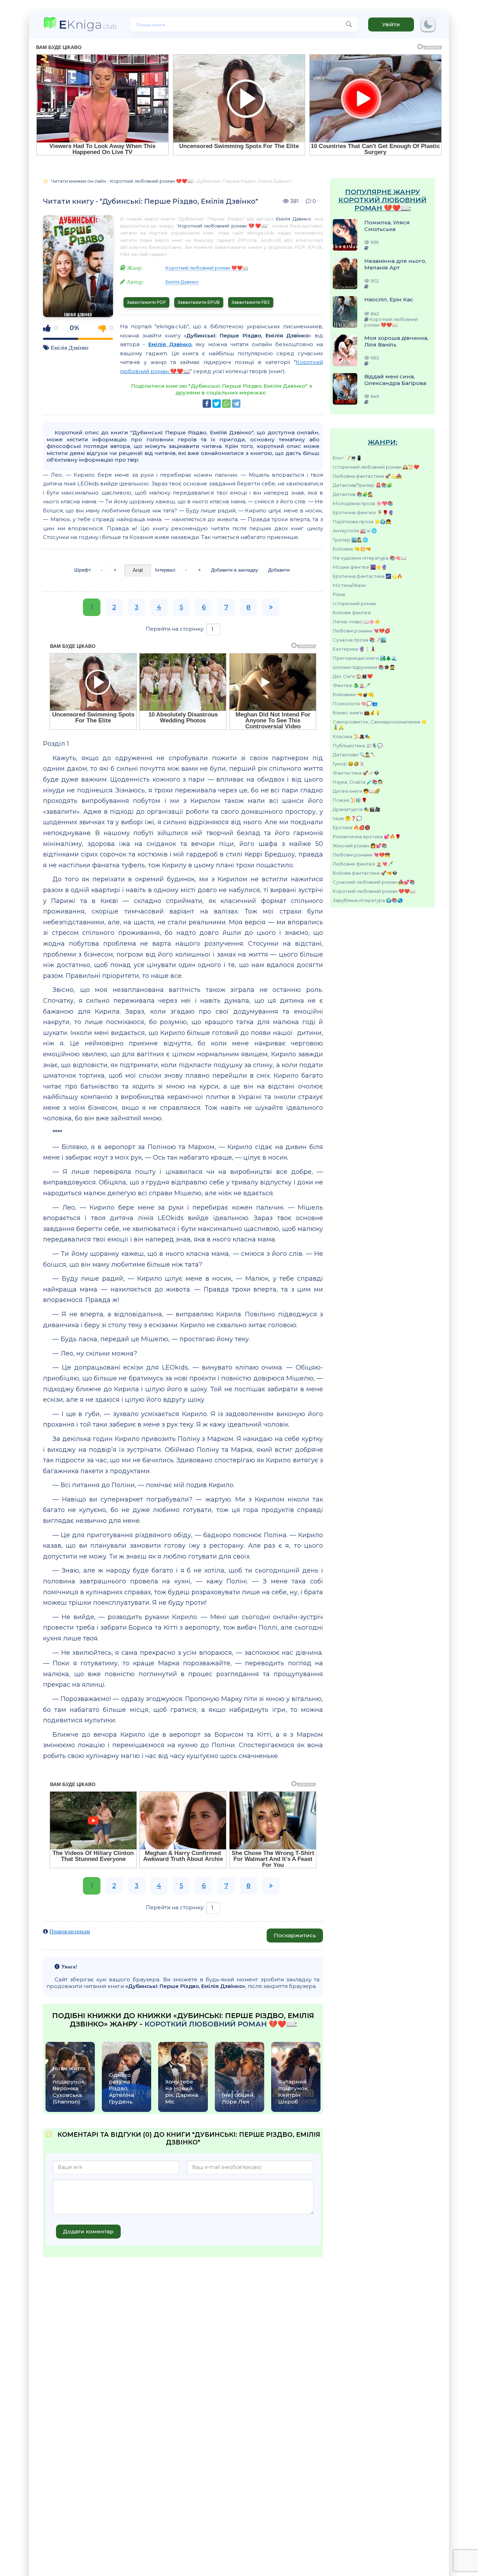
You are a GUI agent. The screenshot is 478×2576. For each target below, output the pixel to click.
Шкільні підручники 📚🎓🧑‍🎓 (364, 667)
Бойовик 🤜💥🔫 (352, 549)
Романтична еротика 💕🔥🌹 (367, 836)
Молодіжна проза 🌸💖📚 (363, 503)
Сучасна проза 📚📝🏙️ (359, 640)
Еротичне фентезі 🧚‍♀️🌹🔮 (363, 512)
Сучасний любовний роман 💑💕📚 (374, 882)
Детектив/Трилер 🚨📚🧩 (363, 485)
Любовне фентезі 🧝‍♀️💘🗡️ (363, 864)
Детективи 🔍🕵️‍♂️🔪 (354, 755)
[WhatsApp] (226, 404)
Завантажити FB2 (251, 302)
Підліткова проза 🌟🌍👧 (362, 521)
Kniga (88, 24)
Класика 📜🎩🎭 (352, 736)
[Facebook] (207, 404)
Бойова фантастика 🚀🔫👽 (365, 873)
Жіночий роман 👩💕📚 (360, 846)
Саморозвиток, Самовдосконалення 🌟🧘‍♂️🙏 (380, 724)
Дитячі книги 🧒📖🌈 (356, 791)
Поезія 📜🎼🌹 (350, 800)
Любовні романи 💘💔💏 (361, 855)
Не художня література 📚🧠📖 (370, 558)
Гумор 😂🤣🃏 (349, 764)
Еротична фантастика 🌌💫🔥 (368, 576)
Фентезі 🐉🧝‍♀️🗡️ (352, 685)
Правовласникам (70, 1931)
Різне (339, 594)
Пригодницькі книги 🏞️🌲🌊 (365, 658)
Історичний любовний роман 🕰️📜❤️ (376, 467)
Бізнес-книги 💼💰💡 (357, 713)
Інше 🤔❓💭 (347, 818)
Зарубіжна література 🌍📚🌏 (368, 900)
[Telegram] (236, 404)
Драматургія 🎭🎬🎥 (357, 809)
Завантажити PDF (146, 302)
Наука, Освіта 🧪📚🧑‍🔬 (358, 782)
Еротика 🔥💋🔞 (352, 827)
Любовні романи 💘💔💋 (361, 631)
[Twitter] (217, 404)
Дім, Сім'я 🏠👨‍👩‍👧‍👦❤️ (353, 676)
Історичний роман (354, 603)
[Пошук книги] (349, 24)
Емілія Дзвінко (70, 347)
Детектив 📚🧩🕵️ (353, 494)
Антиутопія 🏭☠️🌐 (355, 531)
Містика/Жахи (349, 585)
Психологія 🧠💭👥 (355, 703)
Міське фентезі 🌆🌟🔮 (360, 567)
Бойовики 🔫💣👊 (353, 694)
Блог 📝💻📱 (347, 458)
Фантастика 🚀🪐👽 (356, 773)
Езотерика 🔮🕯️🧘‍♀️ (354, 649)
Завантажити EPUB (199, 302)
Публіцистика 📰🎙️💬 (358, 745)
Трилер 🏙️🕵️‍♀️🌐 (350, 540)
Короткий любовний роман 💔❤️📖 (374, 891)
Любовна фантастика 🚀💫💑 (367, 476)
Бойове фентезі (352, 612)
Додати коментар (88, 2231)
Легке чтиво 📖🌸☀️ (356, 622)
